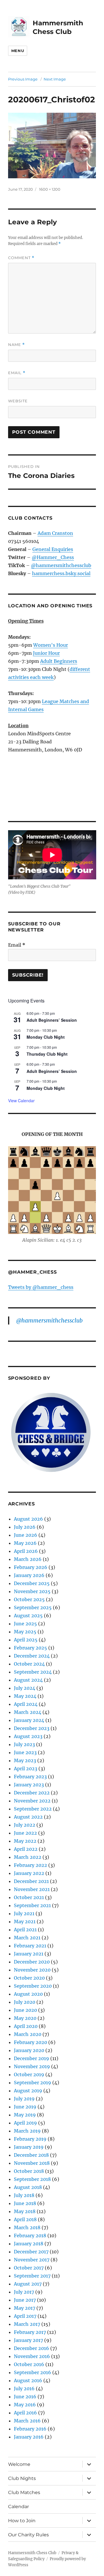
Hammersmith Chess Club (32, 2553)
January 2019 (29, 2147)
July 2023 (24, 1744)
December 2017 (31, 2252)
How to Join (22, 2521)
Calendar (18, 2507)
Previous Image (23, 79)
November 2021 (32, 1889)
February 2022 (30, 1865)
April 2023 (26, 1769)
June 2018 (25, 2203)
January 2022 (29, 1873)
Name (16, 345)
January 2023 (29, 1785)
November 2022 (32, 1801)
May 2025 (25, 1632)
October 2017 (29, 2268)
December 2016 (31, 2348)
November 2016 (32, 2356)
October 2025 (29, 1599)
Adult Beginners (59, 661)
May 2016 (25, 2405)
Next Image (55, 79)
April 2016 (25, 2413)
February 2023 (30, 1777)
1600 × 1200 (50, 189)
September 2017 (32, 2276)
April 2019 (25, 2123)
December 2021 (31, 1881)
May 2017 (25, 2308)
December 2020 (32, 1962)
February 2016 (30, 2429)
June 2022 (25, 1833)
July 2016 (24, 2389)
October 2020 (29, 1978)
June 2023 (25, 1752)
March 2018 (27, 2227)
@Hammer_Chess (53, 557)
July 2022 (25, 1825)
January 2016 (29, 2437)
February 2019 (30, 2139)
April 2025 (26, 1640)
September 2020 (33, 1986)
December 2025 (32, 1583)
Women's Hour (51, 645)
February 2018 (30, 2236)
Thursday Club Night (47, 1054)
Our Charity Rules (28, 2535)
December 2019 (31, 2058)
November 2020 (32, 1970)
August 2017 (28, 2284)
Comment (21, 258)
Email (17, 373)
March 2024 (28, 1712)
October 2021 (29, 1897)
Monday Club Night (46, 1037)
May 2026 (25, 1543)
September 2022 (33, 1809)
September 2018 (32, 2179)
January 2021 (29, 1954)
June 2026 (26, 1535)
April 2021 (25, 1930)
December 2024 (32, 1656)
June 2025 (25, 1624)
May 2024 (25, 1696)
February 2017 (30, 2332)
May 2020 (25, 2018)
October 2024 (29, 1664)
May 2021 (25, 1922)
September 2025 (33, 1607)
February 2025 (30, 1648)
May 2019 (25, 2115)
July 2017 (24, 2292)
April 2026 (26, 1551)
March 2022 (28, 1857)
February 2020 (30, 2042)
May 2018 (25, 2211)
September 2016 (32, 2372)
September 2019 (32, 2083)
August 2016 (28, 2380)
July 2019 (24, 2099)
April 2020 (26, 2026)
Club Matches (24, 2492)
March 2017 (27, 2324)
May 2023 (25, 1760)
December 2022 (32, 1793)
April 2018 (25, 2219)
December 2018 (31, 2155)
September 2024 (33, 1672)
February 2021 (30, 1946)
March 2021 (27, 1938)
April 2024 (26, 1704)
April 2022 (26, 1849)
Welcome (19, 2464)
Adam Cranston (55, 533)
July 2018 (24, 2195)
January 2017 (28, 2340)
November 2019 (32, 2066)
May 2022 (25, 1841)
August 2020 (28, 1994)
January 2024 (29, 1720)
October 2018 (29, 2171)
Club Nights (22, 2478)
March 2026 (28, 1559)
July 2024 (25, 1688)
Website (18, 401)
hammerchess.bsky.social (61, 573)
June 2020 (25, 2010)
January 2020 (29, 2050)
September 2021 (32, 1905)
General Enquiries (53, 549)
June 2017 (25, 2300)
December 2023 (32, 1728)
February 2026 (31, 1567)
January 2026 (29, 1575)
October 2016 (29, 2364)
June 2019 (25, 2107)
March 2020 (28, 2034)
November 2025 (32, 1591)
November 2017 (32, 2260)
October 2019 (29, 2074)
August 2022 (28, 1817)
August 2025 (28, 1616)
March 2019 (27, 2131)
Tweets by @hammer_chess (41, 1287)
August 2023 (28, 1736)
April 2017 (25, 2316)
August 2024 (28, 1680)
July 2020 (25, 2002)
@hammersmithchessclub (61, 565)
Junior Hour (46, 653)
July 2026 (25, 1527)
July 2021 (24, 1913)
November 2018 (32, 2163)
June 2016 (25, 2397)
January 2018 (29, 2244)
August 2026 (28, 1519)
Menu (18, 51)
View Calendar (21, 1101)
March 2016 (27, 2421)
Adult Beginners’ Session (52, 1020)
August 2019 (28, 2091)
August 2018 (28, 2187)
